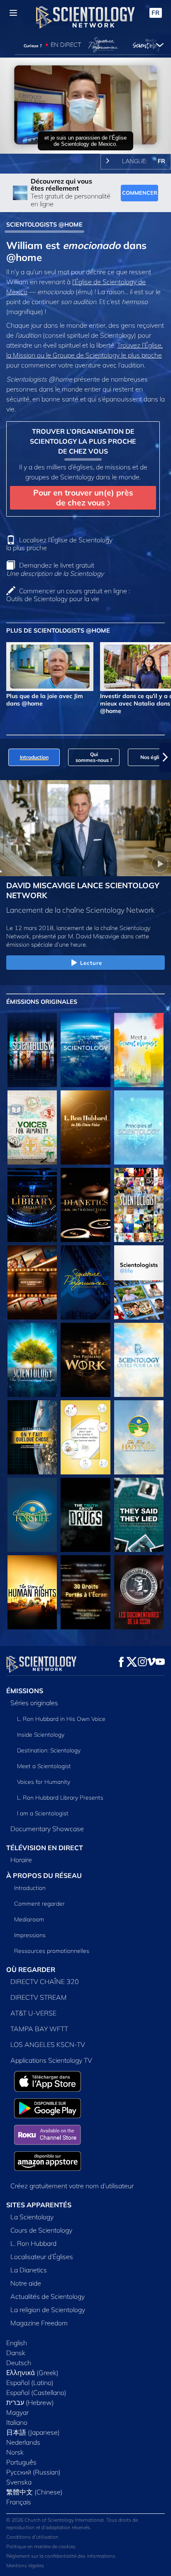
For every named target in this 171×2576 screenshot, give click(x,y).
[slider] (85, 136)
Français (19, 2502)
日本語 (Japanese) (33, 2432)
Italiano (17, 2422)
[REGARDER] (139, 1127)
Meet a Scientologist (44, 1766)
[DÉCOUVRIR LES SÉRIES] (32, 1050)
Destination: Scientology (49, 1750)
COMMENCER (140, 193)
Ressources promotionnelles (52, 1951)
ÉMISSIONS (25, 1691)
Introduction (30, 1888)
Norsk (15, 2452)
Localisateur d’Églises (42, 2257)
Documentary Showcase (47, 1829)
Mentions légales (25, 2565)
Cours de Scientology (41, 2230)
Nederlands (23, 2442)
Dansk (16, 2353)
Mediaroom (29, 1919)
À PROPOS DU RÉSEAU (44, 1875)
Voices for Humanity (44, 1782)
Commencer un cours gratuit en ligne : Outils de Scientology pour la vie (68, 595)
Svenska (19, 2482)
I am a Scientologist (43, 1813)
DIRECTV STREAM (39, 1997)
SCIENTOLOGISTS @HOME (44, 225)
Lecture (91, 963)
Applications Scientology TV (51, 2060)
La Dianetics (29, 2270)
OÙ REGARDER (31, 1969)
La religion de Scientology (48, 2310)
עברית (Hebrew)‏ (30, 2402)
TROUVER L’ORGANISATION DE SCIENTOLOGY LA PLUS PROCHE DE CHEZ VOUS (83, 441)
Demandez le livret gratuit (55, 569)
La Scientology (32, 2217)
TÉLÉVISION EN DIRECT (45, 1848)
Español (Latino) (30, 2383)
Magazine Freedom (39, 2323)
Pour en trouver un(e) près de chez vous (83, 497)
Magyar (17, 2412)
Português (21, 2462)
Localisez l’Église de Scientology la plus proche (59, 544)
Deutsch (19, 2363)
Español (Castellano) (36, 2392)
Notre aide (26, 2283)
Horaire (21, 1860)
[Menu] (13, 13)
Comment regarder (39, 1904)
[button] (6, 757)
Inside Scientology (41, 1735)
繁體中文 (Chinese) (34, 2492)
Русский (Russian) (33, 2472)
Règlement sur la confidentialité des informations (61, 2556)
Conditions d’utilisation (32, 2537)
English (17, 2343)
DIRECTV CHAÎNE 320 (45, 1982)
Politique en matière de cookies (41, 2546)
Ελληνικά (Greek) (32, 2373)
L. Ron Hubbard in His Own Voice (61, 1719)
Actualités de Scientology (48, 2296)
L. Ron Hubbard (33, 2243)
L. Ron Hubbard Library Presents (60, 1798)
